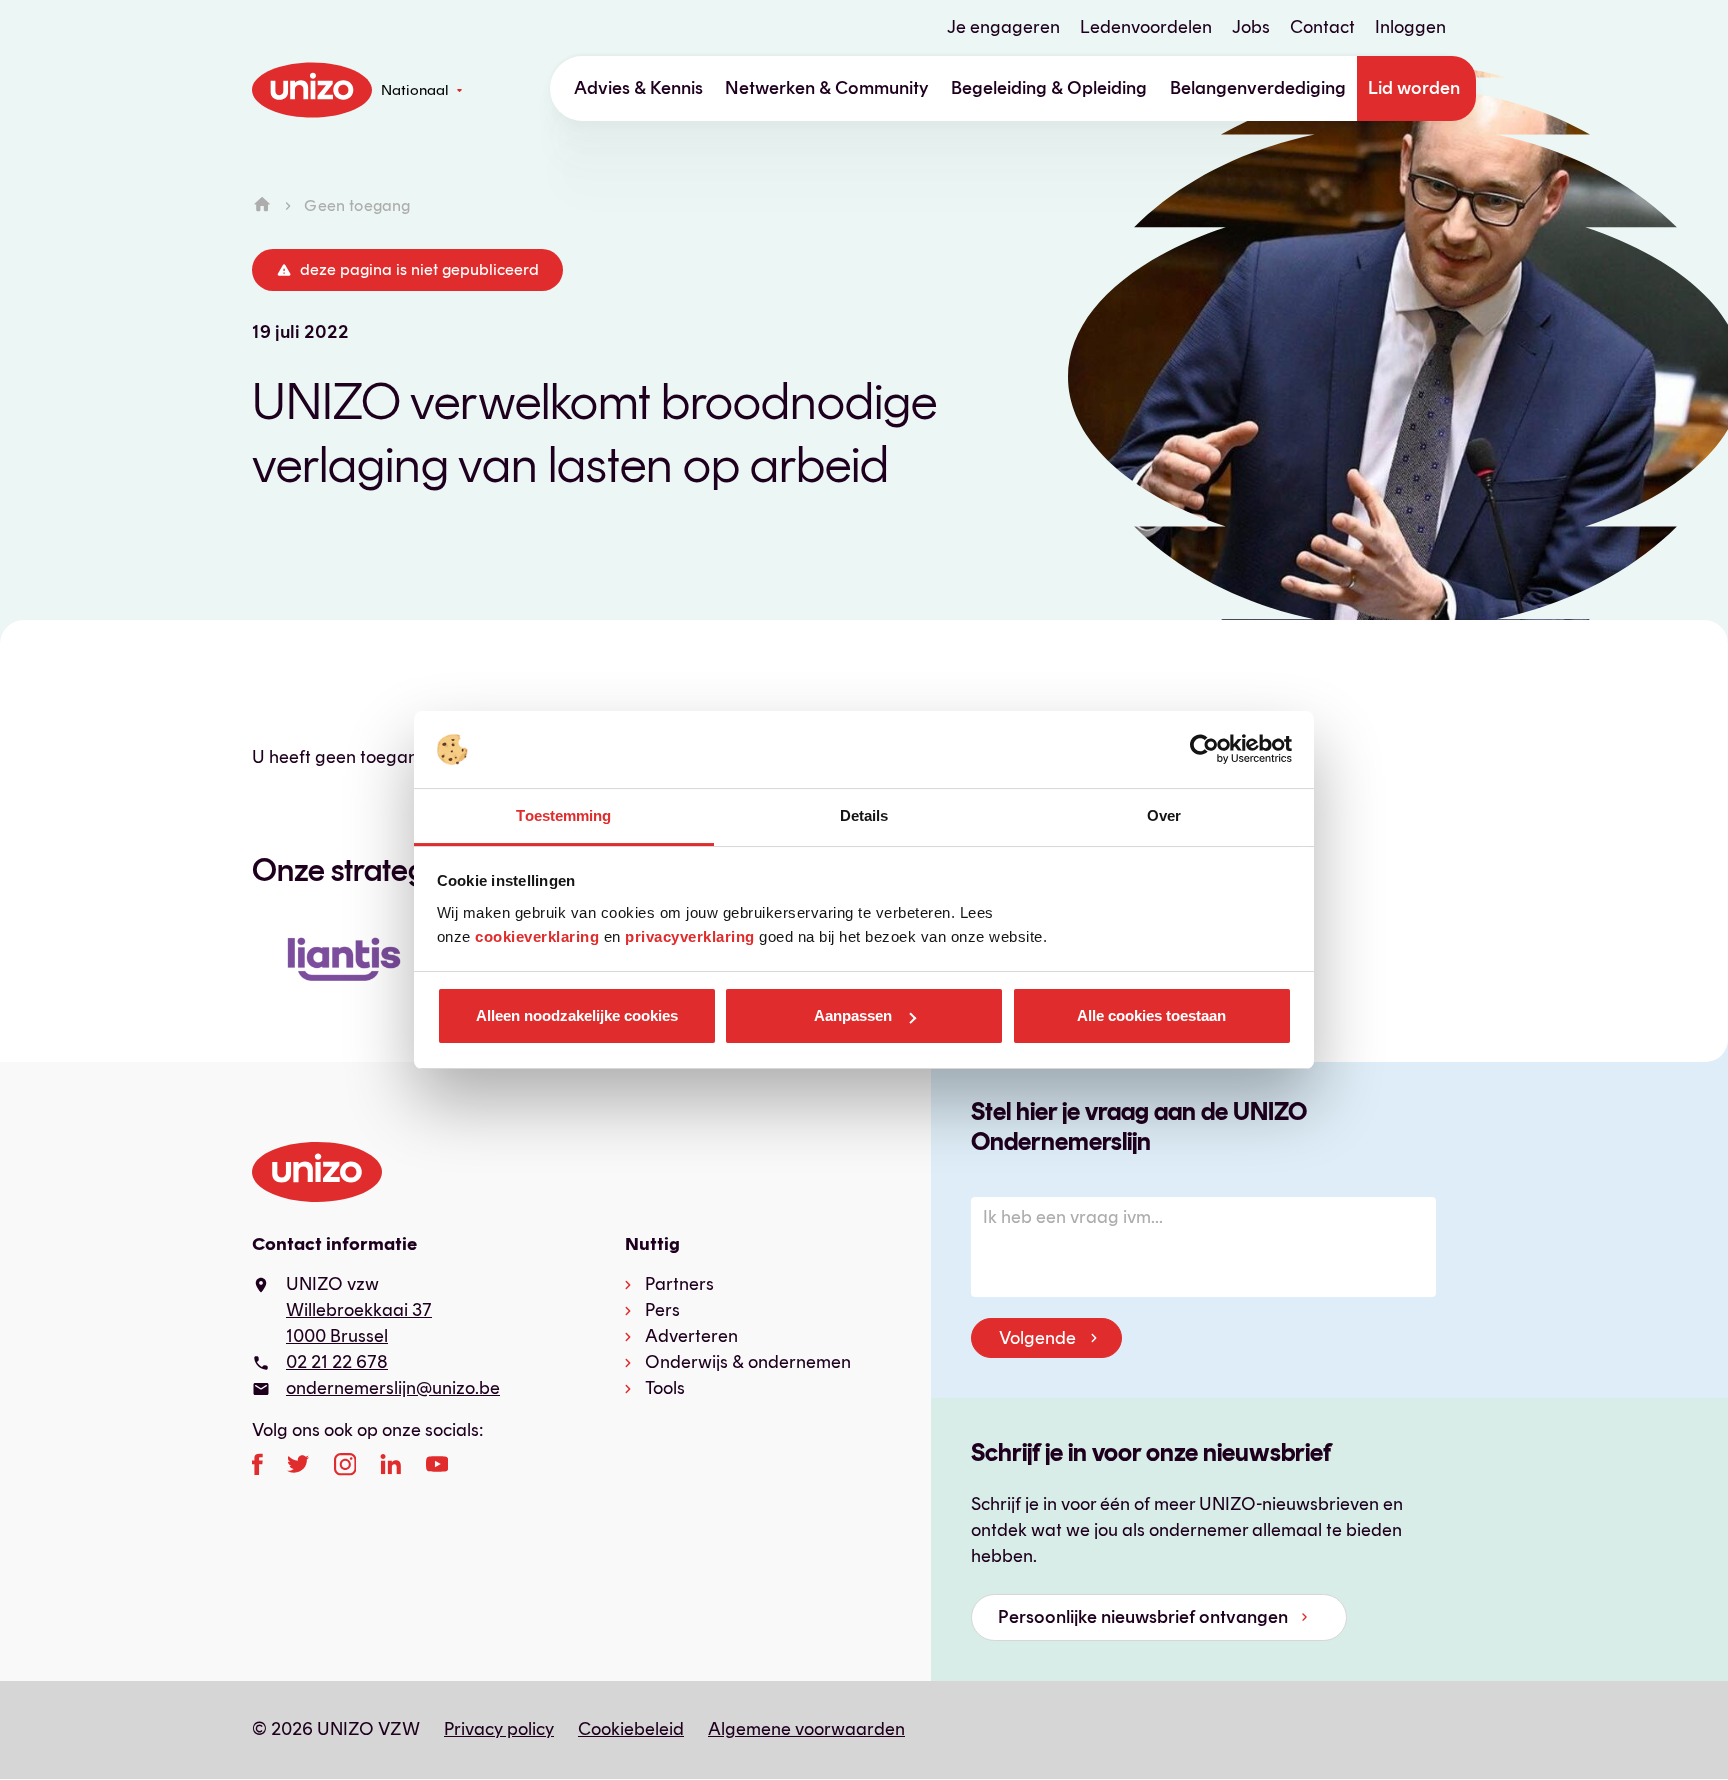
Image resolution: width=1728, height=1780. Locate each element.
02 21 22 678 (337, 1362)
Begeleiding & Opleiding (1049, 88)
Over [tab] (1164, 815)
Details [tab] (864, 815)
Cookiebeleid (631, 1729)
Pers (662, 1310)
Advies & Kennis (638, 88)
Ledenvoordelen (1146, 27)
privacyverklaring (690, 936)
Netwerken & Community (827, 88)
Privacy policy (499, 1729)
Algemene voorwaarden (806, 1729)
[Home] (262, 205)
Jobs (1251, 27)
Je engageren (1003, 27)
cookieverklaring (537, 936)
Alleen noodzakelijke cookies (577, 1015)
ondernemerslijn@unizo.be (393, 1388)
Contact (1322, 27)
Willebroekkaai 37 (359, 1310)
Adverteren (691, 1336)
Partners (679, 1284)
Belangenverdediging (1258, 88)
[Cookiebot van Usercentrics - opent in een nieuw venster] (1204, 750)
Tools (665, 1388)
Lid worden (1414, 88)
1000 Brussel (337, 1336)
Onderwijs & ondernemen (748, 1362)
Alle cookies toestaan (1151, 1015)
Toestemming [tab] (563, 815)
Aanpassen (853, 1015)
